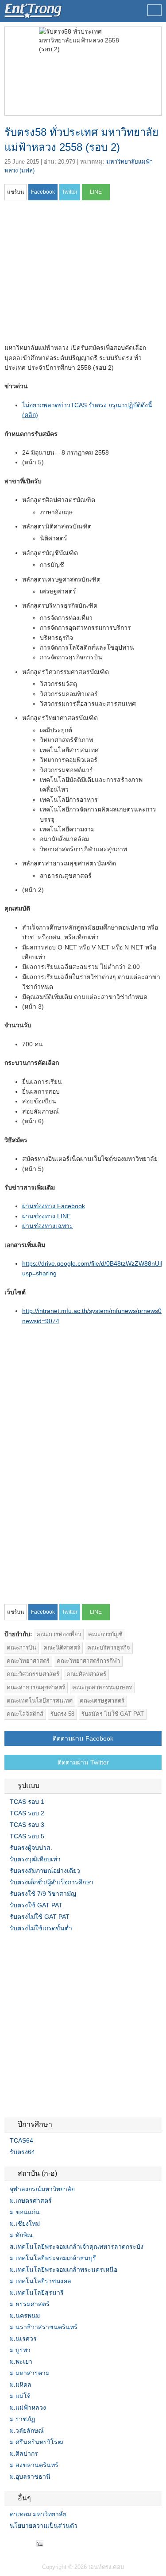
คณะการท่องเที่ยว (59, 1634)
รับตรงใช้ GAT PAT (36, 1905)
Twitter (19, 2544)
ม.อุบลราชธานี (30, 2476)
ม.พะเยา (21, 2362)
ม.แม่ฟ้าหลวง (28, 2408)
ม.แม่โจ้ (20, 2396)
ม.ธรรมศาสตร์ (30, 2304)
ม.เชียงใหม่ (25, 2224)
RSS (29, 2544)
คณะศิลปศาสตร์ (86, 1674)
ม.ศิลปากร (24, 2454)
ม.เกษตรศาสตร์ (31, 2201)
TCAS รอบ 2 (27, 1813)
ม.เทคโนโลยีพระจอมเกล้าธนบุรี (53, 2258)
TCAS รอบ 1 (27, 1802)
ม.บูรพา (20, 2350)
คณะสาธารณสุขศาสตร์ (36, 1687)
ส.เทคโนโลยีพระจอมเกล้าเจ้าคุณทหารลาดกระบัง (77, 2247)
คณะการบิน (21, 1648)
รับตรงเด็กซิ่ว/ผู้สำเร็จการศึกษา (52, 1882)
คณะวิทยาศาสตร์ (28, 1661)
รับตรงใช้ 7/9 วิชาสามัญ (43, 1894)
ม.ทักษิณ (21, 2235)
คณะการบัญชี (105, 1634)
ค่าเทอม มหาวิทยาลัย (38, 2514)
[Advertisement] (79, 275)
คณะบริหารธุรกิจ (109, 1648)
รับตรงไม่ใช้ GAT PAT (40, 1917)
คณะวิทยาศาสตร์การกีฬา (88, 1661)
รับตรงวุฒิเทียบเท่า (35, 1859)
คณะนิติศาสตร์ (62, 1648)
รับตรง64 (22, 2152)
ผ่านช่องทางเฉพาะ (48, 1226)
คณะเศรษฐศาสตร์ (102, 1701)
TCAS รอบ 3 (27, 1825)
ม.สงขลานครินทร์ (34, 2465)
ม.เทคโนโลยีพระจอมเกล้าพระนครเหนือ (64, 2270)
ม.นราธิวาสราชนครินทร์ (44, 2327)
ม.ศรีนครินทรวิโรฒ (37, 2442)
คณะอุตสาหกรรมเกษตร (102, 1687)
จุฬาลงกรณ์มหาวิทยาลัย (42, 2189)
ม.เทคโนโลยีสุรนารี (37, 2293)
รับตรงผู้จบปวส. (31, 1848)
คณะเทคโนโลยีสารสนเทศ (40, 1701)
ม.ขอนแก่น (25, 2212)
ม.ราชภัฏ (22, 2419)
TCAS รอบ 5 (27, 1836)
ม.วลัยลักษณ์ (27, 2431)
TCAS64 (21, 2140)
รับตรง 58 (62, 1714)
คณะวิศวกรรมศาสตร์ (33, 1674)
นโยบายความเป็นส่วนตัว (44, 2526)
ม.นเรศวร (23, 2339)
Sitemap (40, 2544)
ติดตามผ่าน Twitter (83, 1762)
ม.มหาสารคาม (30, 2373)
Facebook (8, 2544)
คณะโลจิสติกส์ (25, 1714)
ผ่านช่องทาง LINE (46, 1216)
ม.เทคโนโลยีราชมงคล (41, 2281)
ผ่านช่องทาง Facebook (54, 1206)
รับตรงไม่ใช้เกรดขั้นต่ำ (41, 1928)
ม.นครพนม (25, 2316)
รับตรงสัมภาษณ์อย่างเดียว (45, 1871)
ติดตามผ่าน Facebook (83, 1738)
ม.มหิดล (21, 2385)
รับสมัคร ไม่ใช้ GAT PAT (113, 1714)
